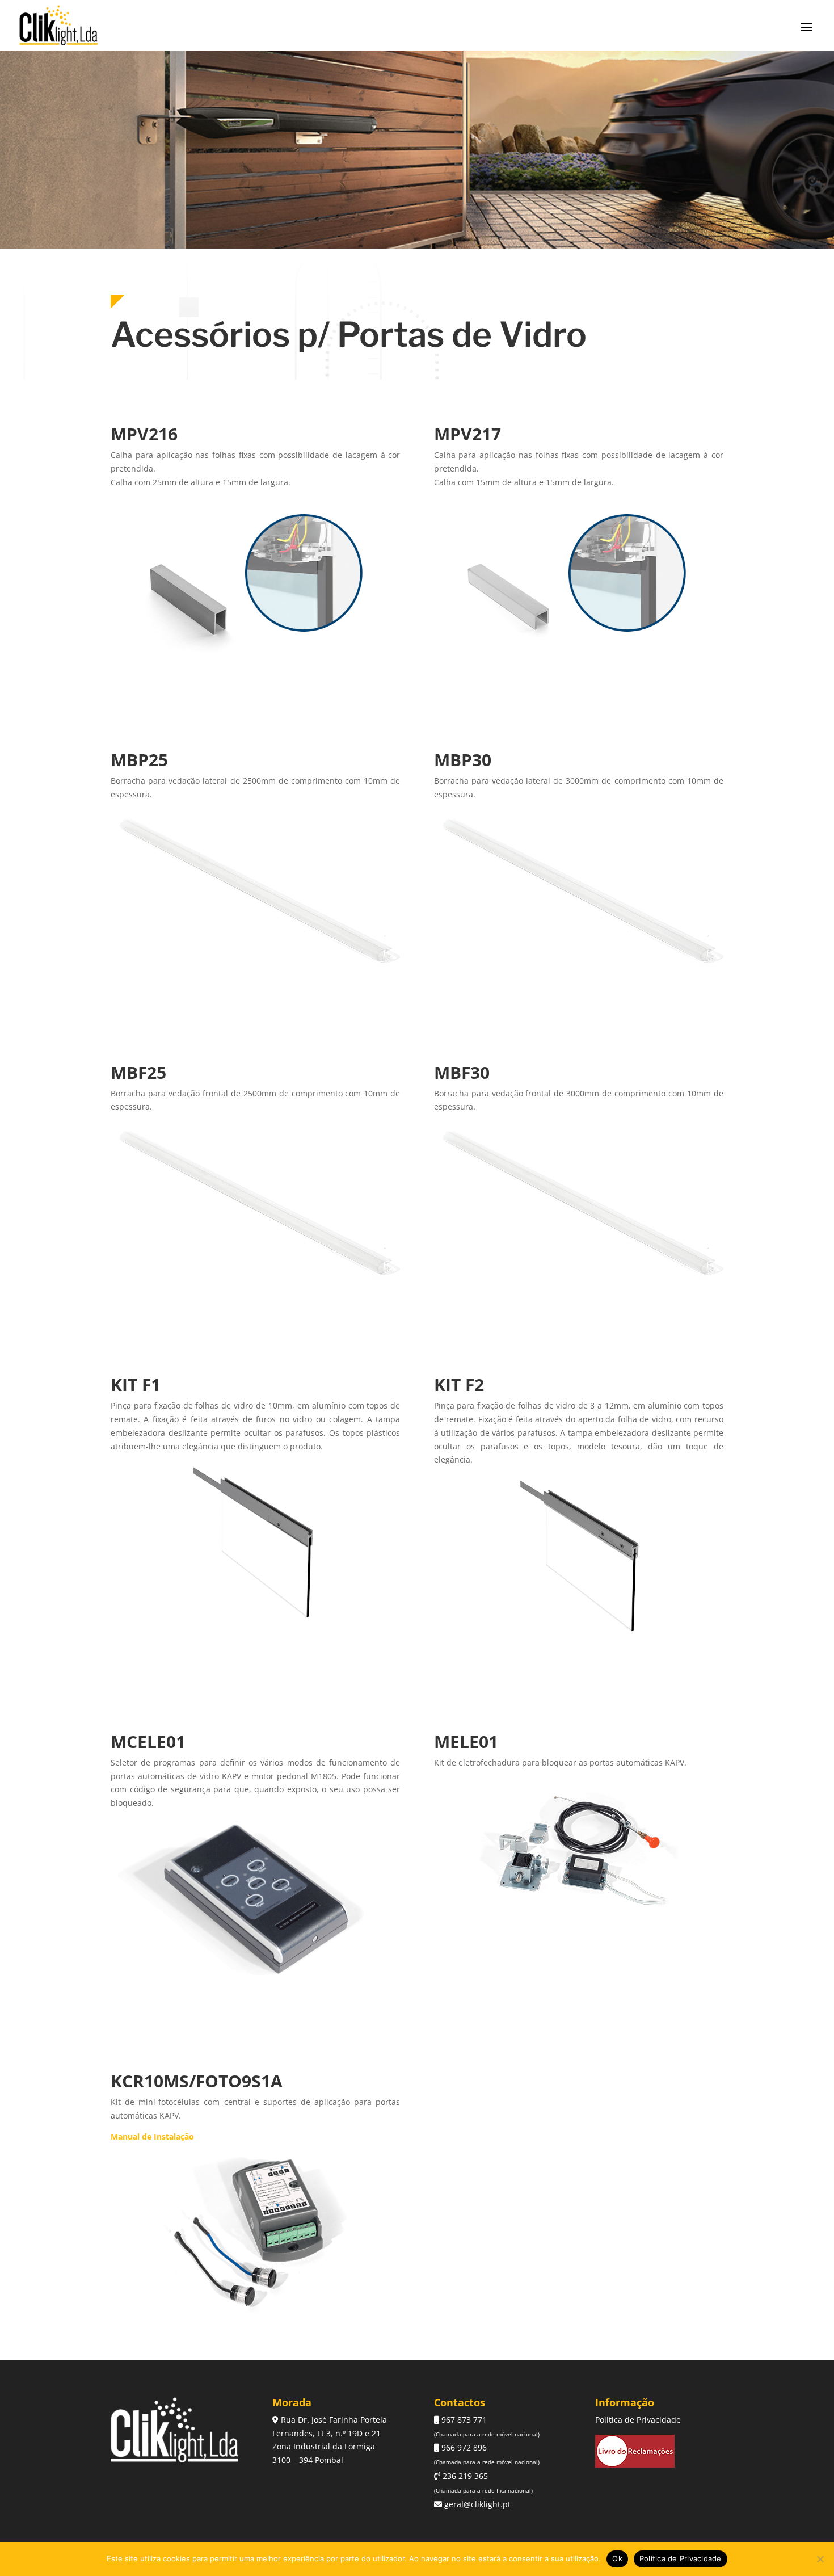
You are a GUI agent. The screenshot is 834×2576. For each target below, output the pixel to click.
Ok (617, 2558)
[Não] (820, 2559)
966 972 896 (463, 2447)
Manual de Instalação (152, 2136)
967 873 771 (463, 2420)
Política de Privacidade (638, 2420)
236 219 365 (464, 2476)
